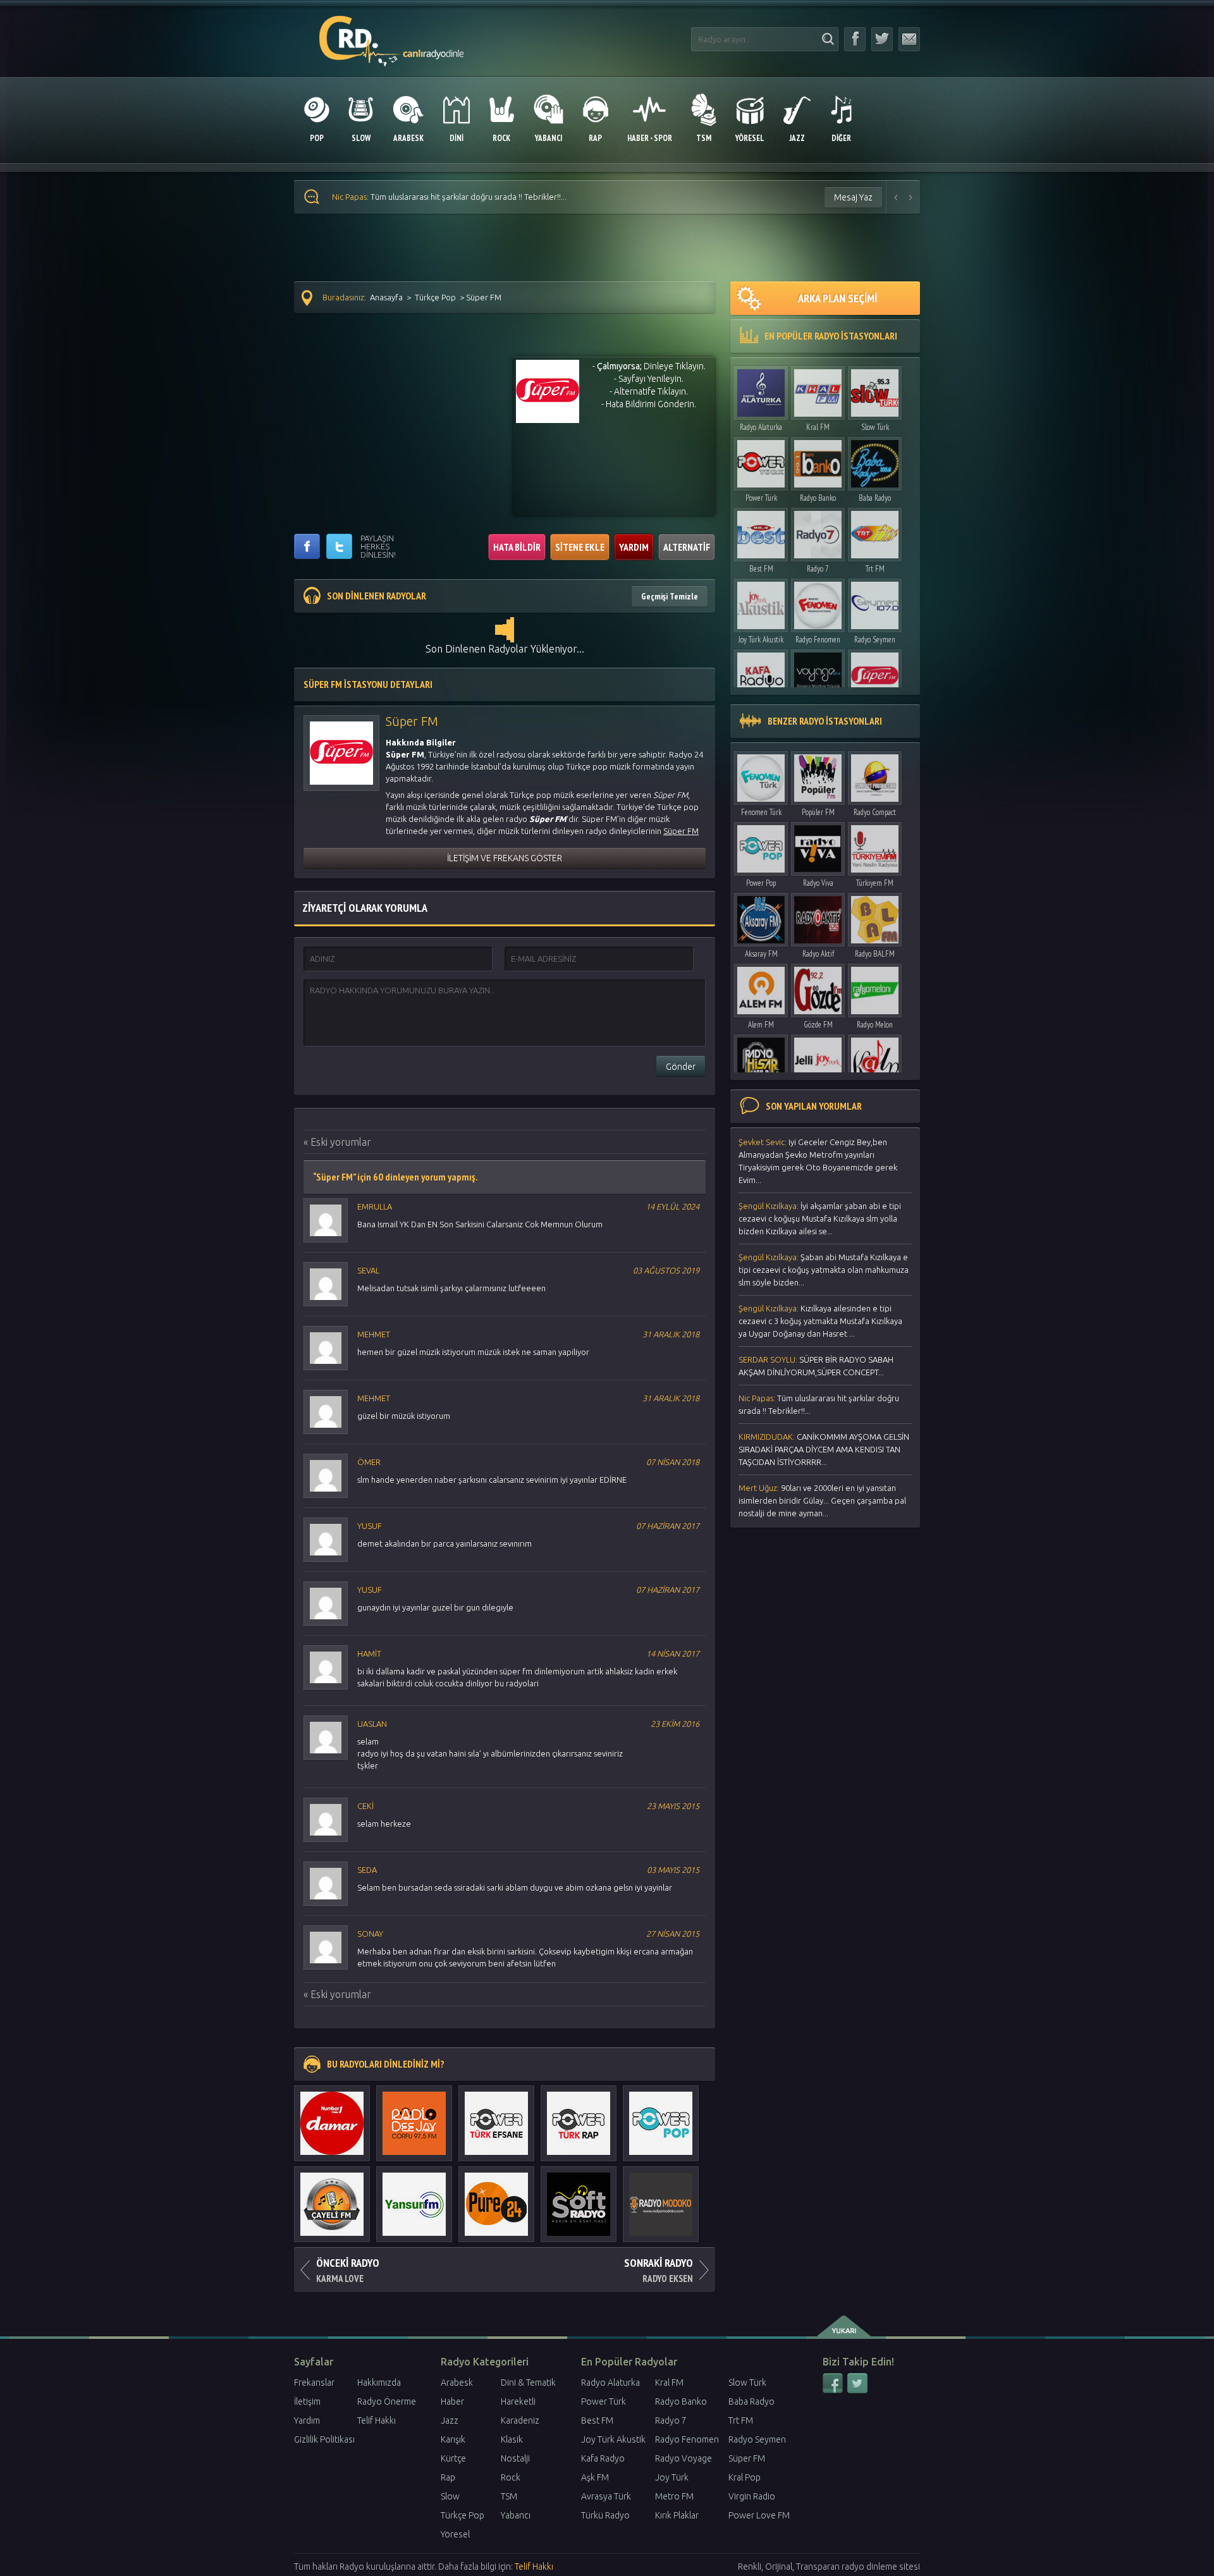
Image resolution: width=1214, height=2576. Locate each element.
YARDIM (634, 547)
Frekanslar (314, 2383)
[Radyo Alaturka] (761, 390)
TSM (509, 2496)
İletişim (307, 2401)
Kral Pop (745, 2477)
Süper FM (747, 2458)
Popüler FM (818, 812)
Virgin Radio (752, 2496)
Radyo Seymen (875, 640)
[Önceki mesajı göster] (896, 197)
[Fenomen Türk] (761, 775)
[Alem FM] (761, 987)
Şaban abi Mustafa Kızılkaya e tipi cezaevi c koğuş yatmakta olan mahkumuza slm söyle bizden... (824, 1270)
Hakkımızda (379, 2383)
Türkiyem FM (875, 883)
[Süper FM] (875, 673)
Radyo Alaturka (761, 427)
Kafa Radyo (603, 2458)
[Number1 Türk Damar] (332, 2117)
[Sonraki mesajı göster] (911, 197)
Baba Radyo (875, 498)
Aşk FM (595, 2477)
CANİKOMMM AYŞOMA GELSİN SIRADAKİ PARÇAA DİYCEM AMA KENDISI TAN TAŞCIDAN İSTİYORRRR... (544, 197)
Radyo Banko (818, 498)
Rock (511, 2477)
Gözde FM (818, 1025)
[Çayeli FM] (332, 2198)
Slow (450, 2496)
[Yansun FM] (414, 2198)
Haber (452, 2401)
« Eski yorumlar (337, 1142)
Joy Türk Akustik (761, 640)
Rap (448, 2477)
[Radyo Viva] (818, 846)
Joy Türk (672, 2477)
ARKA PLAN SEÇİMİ (837, 298)
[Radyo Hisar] (761, 1058)
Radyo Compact (875, 812)
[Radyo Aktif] (818, 917)
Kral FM (818, 427)
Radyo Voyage (684, 2458)
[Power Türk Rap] (579, 2117)
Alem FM (761, 1025)
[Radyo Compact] (875, 775)
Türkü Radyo (605, 2515)
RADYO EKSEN (659, 2270)
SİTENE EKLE (580, 547)
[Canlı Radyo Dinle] (392, 34)
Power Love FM (759, 2515)
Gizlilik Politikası (324, 2439)
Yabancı (516, 2515)
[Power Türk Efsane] (496, 2117)
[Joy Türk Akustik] (761, 602)
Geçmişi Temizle (670, 596)
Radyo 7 (818, 569)
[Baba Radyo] (875, 461)
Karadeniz (520, 2420)
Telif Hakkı (377, 2420)
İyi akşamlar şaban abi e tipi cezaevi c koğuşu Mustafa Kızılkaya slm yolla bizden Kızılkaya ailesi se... (820, 1218)
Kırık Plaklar (677, 2515)
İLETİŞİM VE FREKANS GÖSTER (505, 858)
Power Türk (761, 498)
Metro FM (674, 2496)
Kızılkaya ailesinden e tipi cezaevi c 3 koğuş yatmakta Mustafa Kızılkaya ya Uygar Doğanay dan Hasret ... (820, 1321)
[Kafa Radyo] (761, 673)
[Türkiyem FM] (875, 846)
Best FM (761, 569)
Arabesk (457, 2383)
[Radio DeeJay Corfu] (414, 2117)
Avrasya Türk (606, 2496)
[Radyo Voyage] (818, 673)
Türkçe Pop (435, 297)
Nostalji (515, 2458)
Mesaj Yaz (853, 197)
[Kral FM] (818, 390)
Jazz (450, 2420)
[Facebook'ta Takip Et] (855, 39)
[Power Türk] (761, 461)
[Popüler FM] (818, 775)
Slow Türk (875, 427)
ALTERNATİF (687, 547)
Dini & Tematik (528, 2383)
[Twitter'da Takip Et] (882, 39)
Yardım (307, 2420)
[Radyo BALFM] (875, 917)
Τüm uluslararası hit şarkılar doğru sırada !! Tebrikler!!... (819, 1404)
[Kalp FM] (875, 1058)
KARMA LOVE (348, 2270)
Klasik (512, 2439)
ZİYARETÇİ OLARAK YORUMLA (365, 908)
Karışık (453, 2439)
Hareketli (518, 2401)
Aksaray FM (761, 954)
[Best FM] (761, 531)
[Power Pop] (661, 2117)
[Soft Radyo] (579, 2198)
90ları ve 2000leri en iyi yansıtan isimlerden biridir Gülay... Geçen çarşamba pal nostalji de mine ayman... (822, 1500)
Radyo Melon (875, 1025)
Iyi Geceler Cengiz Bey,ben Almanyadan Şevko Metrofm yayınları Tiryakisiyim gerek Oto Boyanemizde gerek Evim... (818, 1161)
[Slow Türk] (875, 390)
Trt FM (875, 569)
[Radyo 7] (818, 531)
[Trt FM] (875, 531)
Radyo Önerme (387, 2401)
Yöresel (455, 2534)
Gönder (681, 1067)
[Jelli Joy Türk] (818, 1058)
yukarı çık (845, 2326)
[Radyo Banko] (818, 461)
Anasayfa (386, 297)
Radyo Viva (818, 883)
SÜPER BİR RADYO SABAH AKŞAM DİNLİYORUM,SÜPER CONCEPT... (816, 1366)
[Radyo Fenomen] (818, 602)
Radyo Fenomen (818, 640)
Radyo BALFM (875, 954)
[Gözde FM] (818, 987)
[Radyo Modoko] (661, 2198)
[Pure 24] (496, 2198)
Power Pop (761, 883)
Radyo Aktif (818, 954)
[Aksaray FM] (761, 917)
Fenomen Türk (761, 812)
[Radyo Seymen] (875, 602)
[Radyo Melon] (875, 987)
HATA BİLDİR (517, 547)
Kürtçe (453, 2458)
